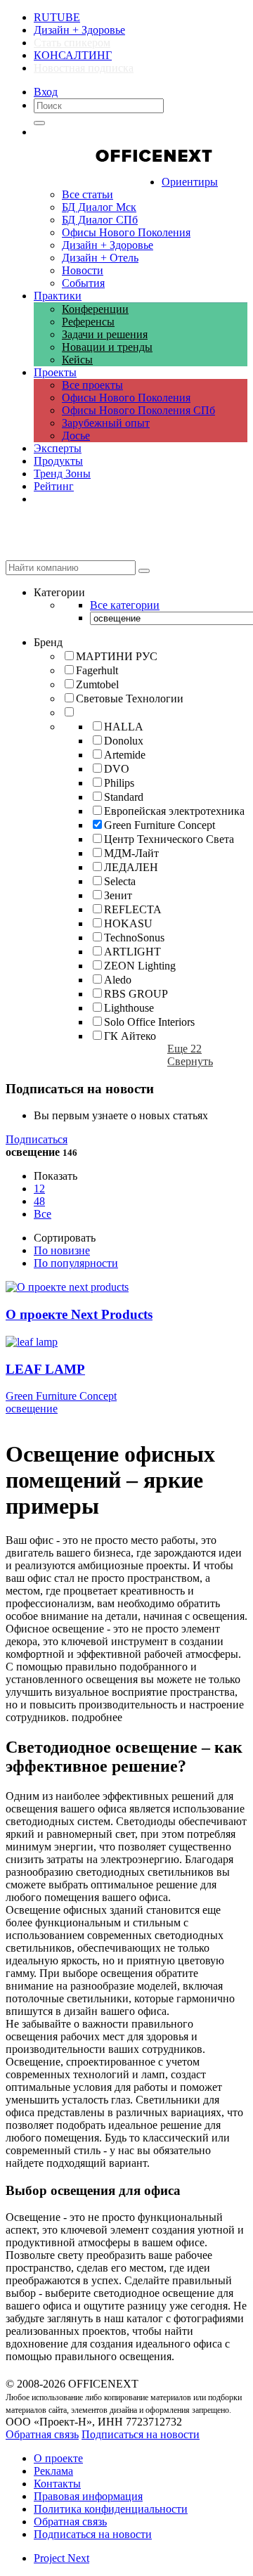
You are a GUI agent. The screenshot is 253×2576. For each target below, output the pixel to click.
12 (39, 1189)
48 (39, 1201)
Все (43, 1214)
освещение (32, 1409)
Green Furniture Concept (61, 1396)
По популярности (76, 1263)
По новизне (62, 1250)
